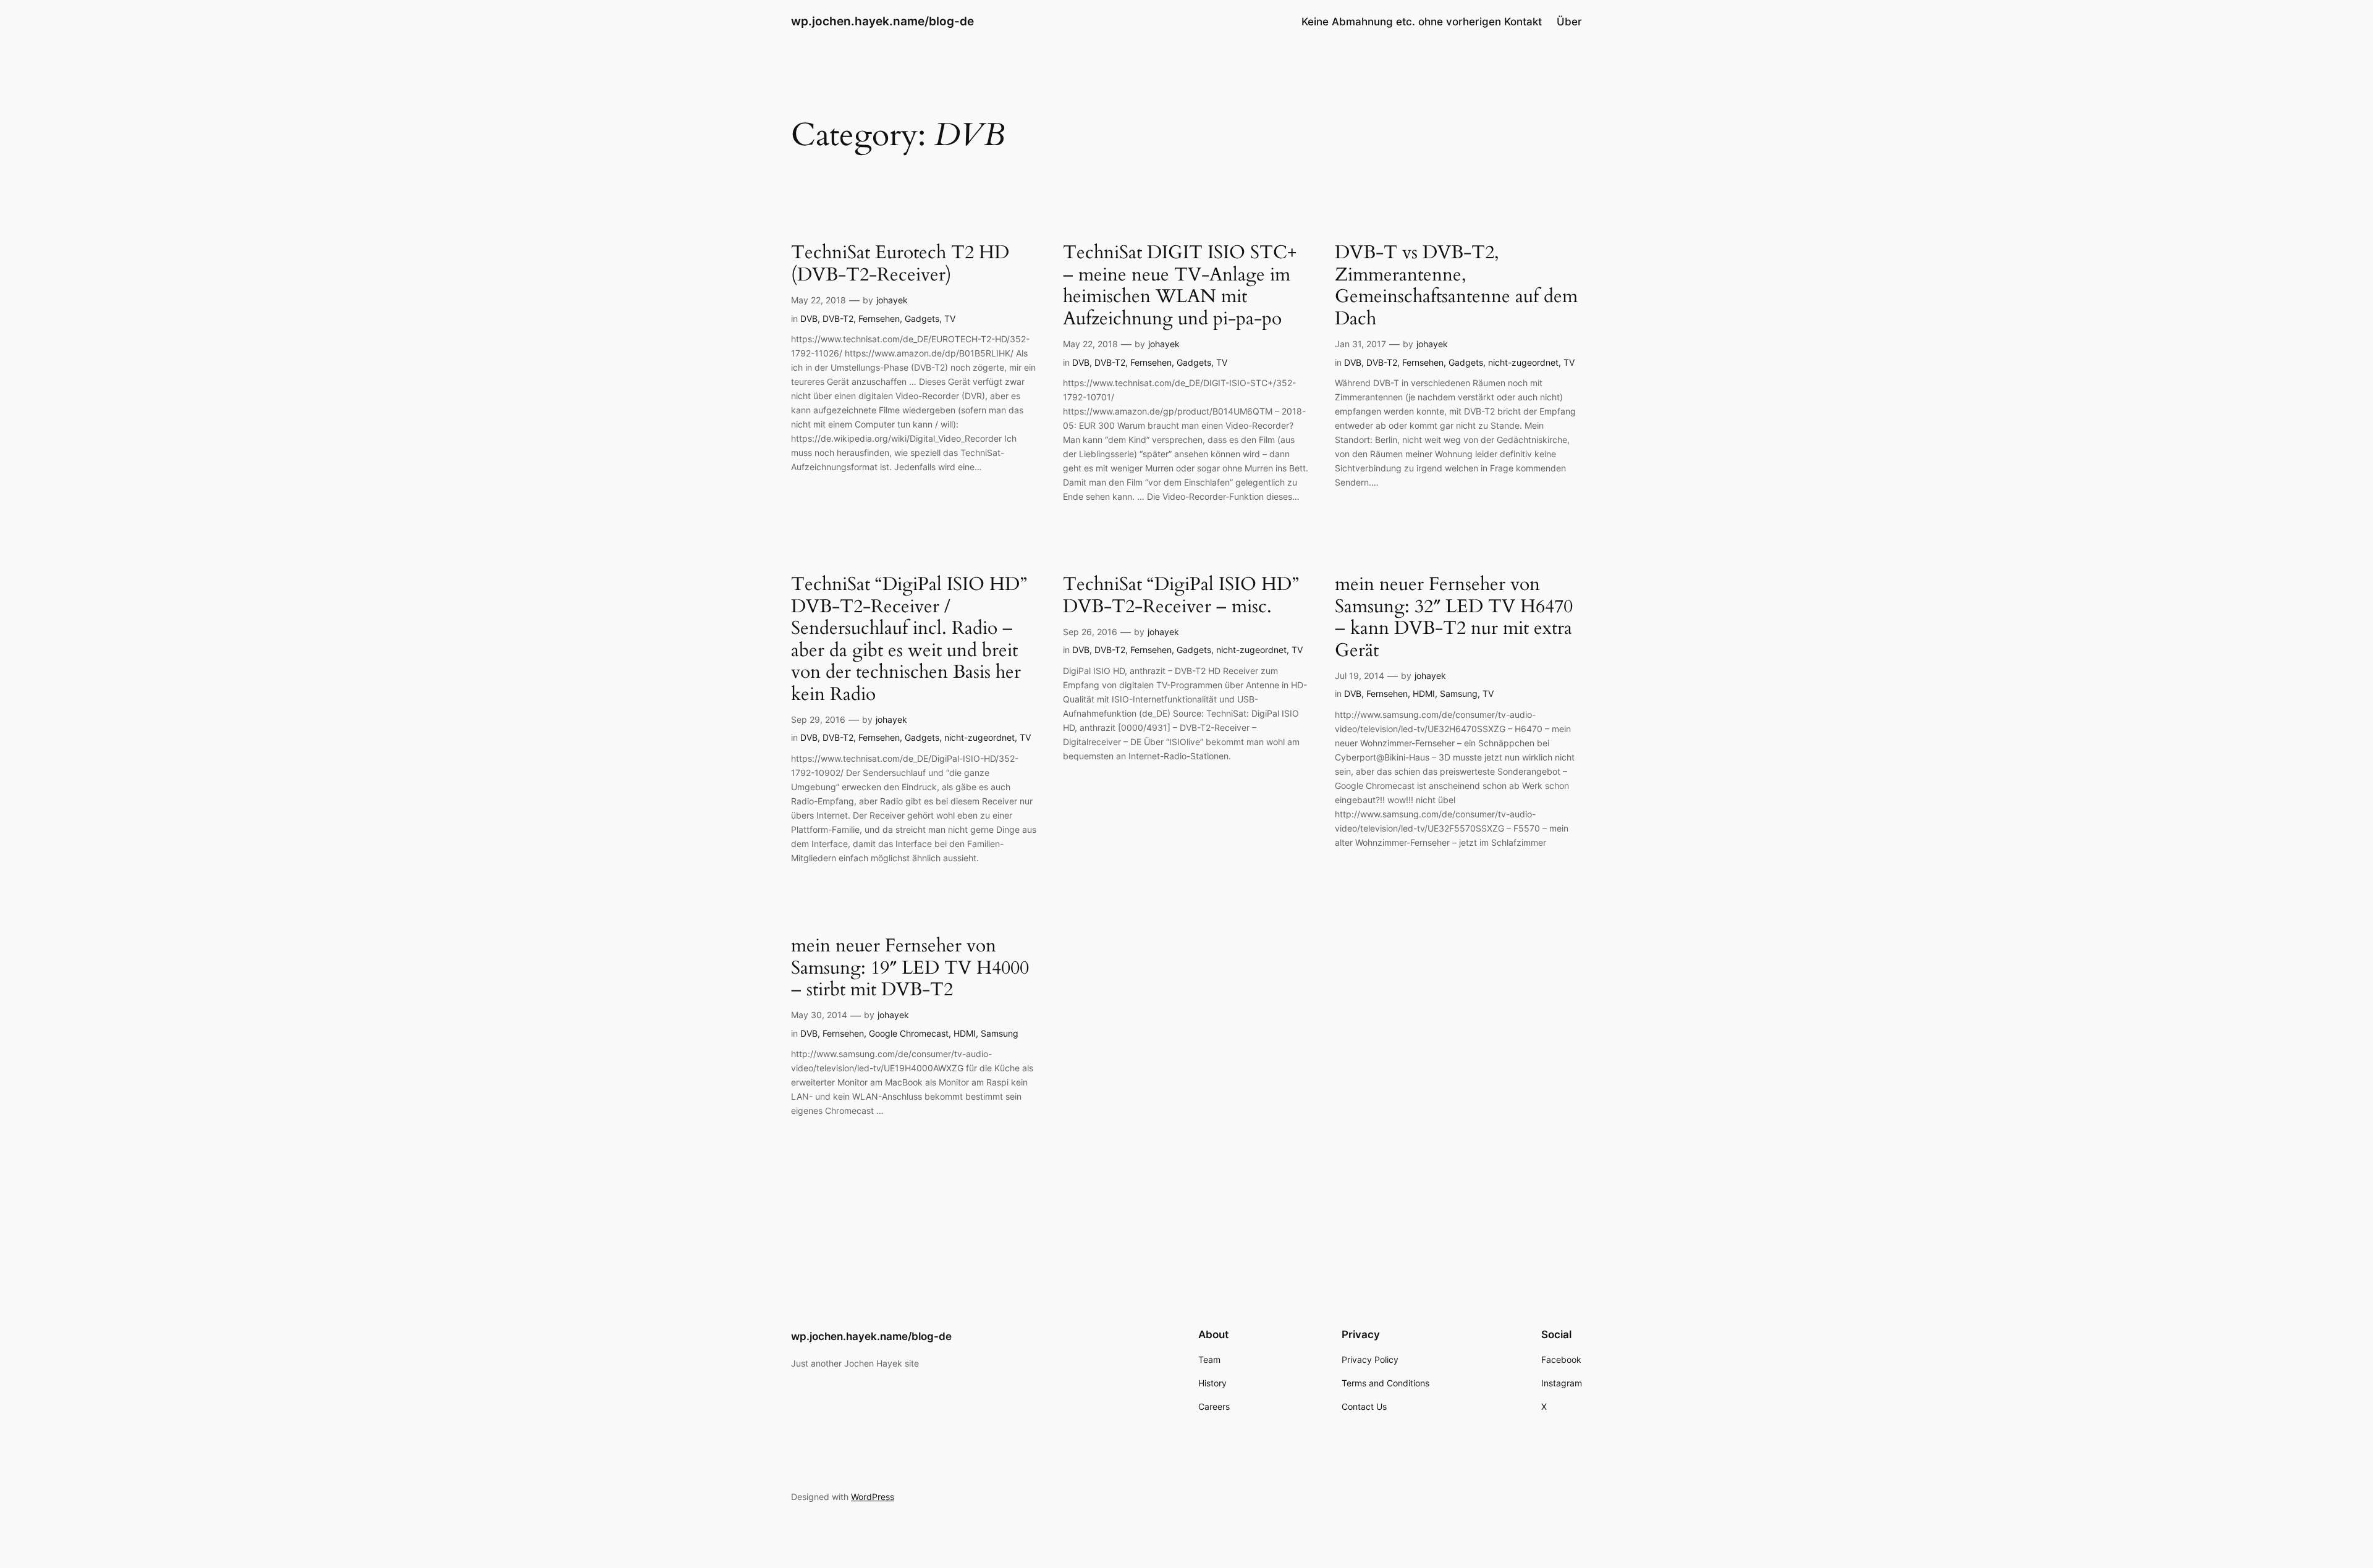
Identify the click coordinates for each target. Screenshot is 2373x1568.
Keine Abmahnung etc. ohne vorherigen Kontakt (1422, 22)
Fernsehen (879, 318)
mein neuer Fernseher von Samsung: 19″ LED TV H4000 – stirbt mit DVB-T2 (910, 968)
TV (950, 318)
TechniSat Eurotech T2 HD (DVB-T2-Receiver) (900, 264)
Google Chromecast (909, 1033)
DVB (809, 318)
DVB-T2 (838, 318)
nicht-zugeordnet (1523, 362)
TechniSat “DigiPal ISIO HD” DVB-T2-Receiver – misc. (1181, 596)
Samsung (1459, 693)
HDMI (1424, 693)
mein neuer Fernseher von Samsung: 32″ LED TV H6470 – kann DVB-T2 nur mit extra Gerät (1454, 618)
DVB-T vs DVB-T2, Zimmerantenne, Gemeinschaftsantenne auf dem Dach (1456, 286)
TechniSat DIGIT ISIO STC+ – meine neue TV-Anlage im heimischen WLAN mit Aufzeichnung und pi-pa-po (1180, 286)
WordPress (873, 1497)
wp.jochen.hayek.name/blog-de (882, 21)
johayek (892, 300)
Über (1569, 22)
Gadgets (922, 318)
